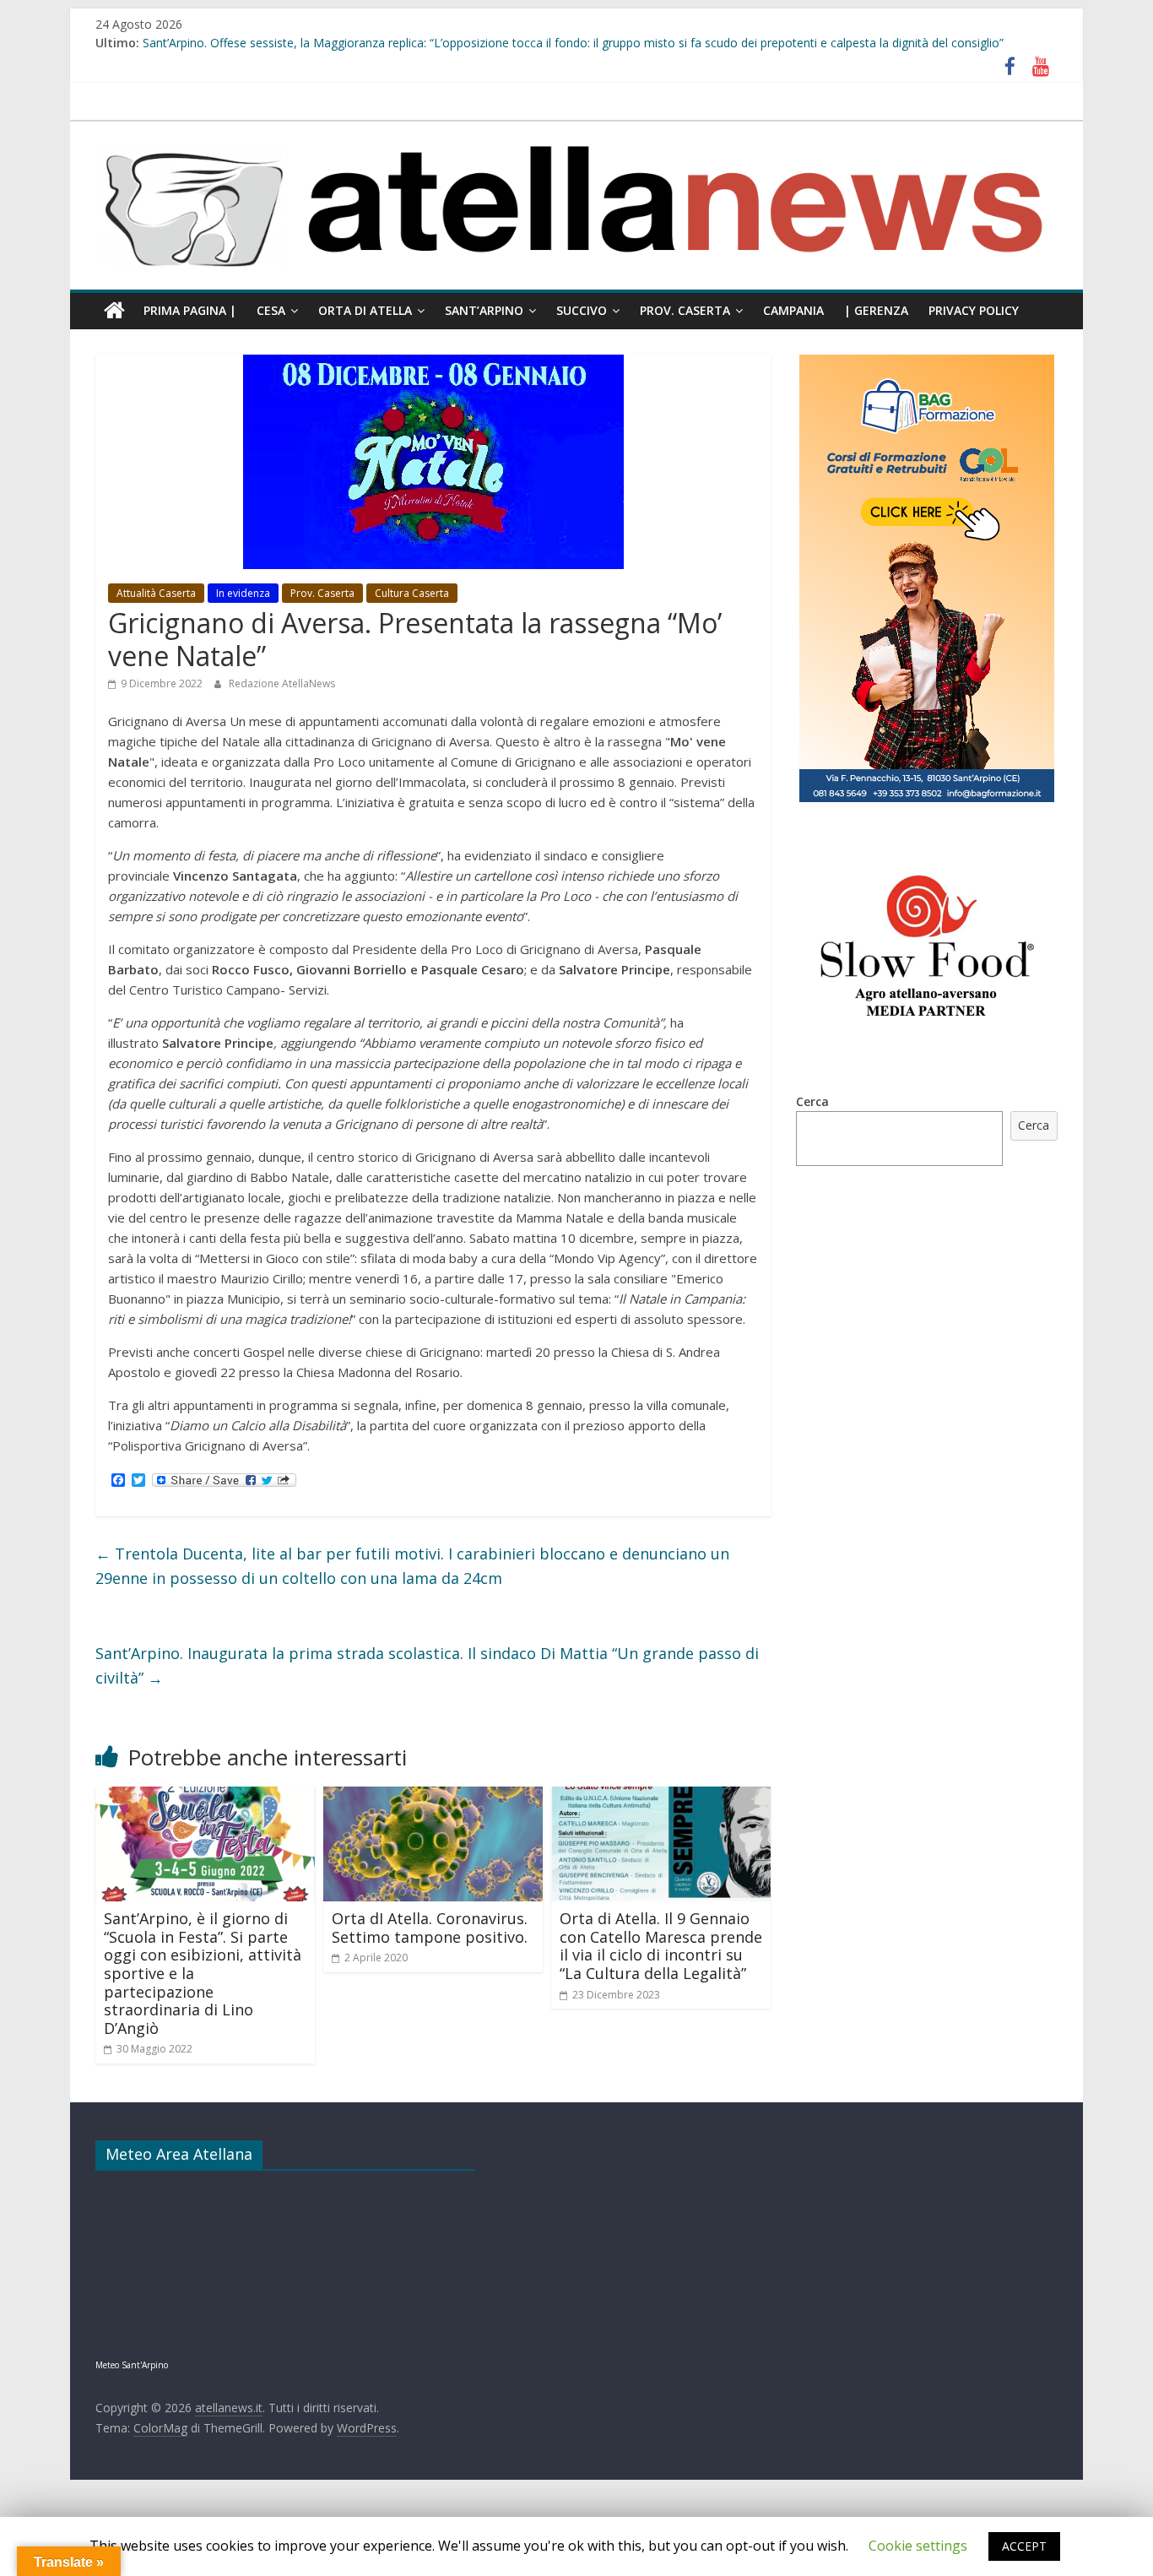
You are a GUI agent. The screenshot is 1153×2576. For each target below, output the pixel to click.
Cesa (271, 310)
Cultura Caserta (412, 593)
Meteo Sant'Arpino (132, 2365)
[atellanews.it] (576, 130)
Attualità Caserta (156, 593)
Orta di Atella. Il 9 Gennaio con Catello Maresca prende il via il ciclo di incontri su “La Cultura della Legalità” (661, 1946)
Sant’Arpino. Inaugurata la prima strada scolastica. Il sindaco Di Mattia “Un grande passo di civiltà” (427, 1665)
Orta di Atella (365, 310)
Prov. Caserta (685, 310)
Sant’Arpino (484, 310)
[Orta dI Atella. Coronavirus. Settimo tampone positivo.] (433, 1797)
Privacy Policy (974, 310)
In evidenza (243, 593)
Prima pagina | (190, 310)
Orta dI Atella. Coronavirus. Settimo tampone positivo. (430, 1928)
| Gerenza (876, 310)
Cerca (812, 1101)
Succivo (582, 310)
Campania (793, 310)
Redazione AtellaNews (282, 683)
